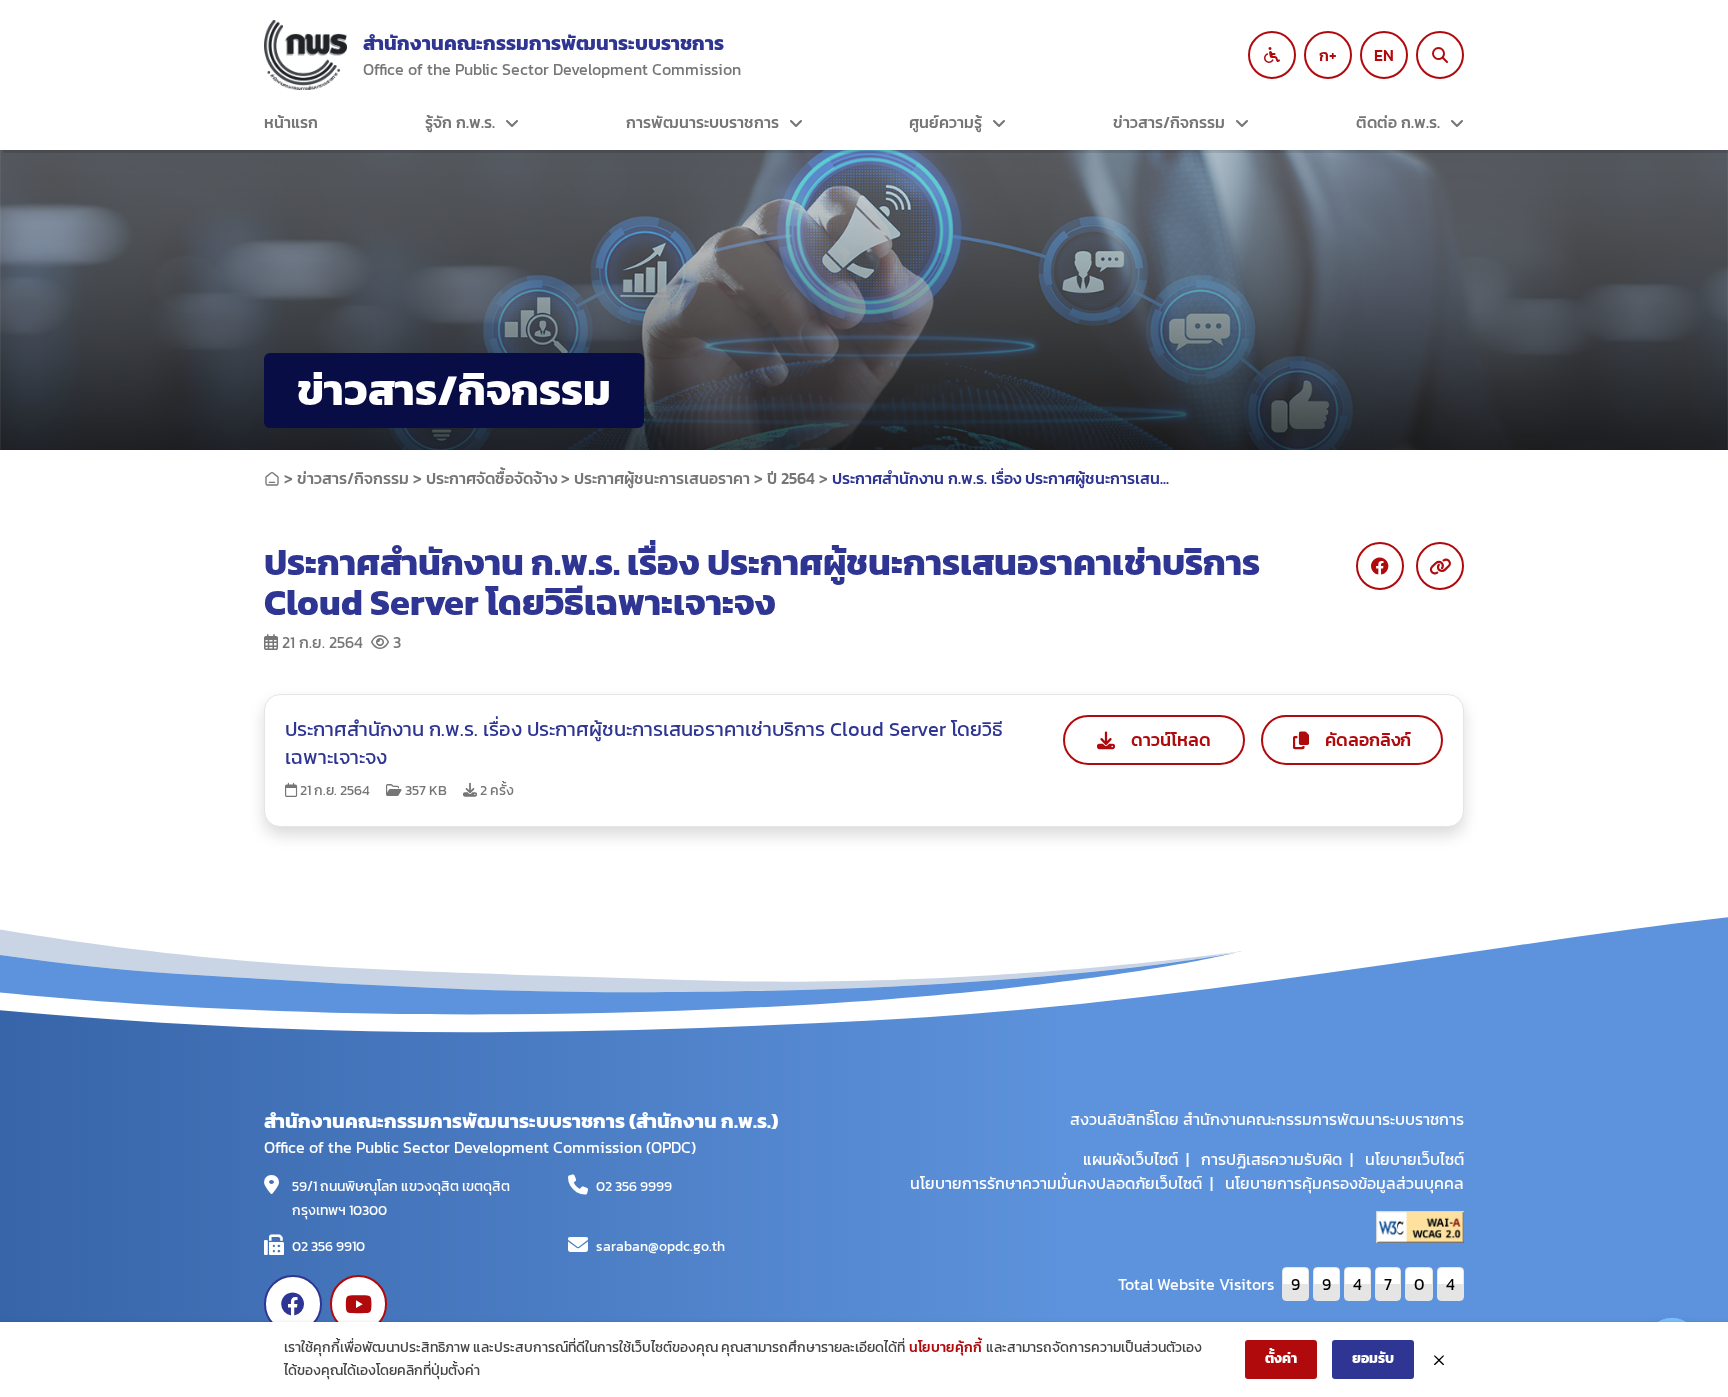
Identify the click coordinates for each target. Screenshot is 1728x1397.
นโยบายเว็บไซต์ (1414, 1159)
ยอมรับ (1373, 1358)
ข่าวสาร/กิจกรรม (1169, 122)
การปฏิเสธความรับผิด (1271, 1159)
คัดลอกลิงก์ (1368, 739)
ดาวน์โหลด (1171, 739)
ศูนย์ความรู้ (945, 122)
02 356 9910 (328, 1246)
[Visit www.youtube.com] (359, 1304)
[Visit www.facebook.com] (293, 1304)
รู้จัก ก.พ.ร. (460, 122)
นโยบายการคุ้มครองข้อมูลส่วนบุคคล (1344, 1183)
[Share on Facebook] (1380, 566)
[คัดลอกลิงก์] (1440, 566)
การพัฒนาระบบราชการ (702, 122)
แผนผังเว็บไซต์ (1130, 1159)
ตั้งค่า (1281, 1358)
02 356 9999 (634, 1186)
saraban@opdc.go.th (660, 1246)
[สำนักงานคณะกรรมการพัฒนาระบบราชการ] (305, 55)
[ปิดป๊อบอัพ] (1439, 1360)
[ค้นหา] (1440, 55)
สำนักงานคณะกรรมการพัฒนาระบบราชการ (543, 43)
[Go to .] (272, 478)
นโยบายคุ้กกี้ (945, 1347)
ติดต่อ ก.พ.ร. (1398, 122)
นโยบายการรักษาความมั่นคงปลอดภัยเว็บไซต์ (1056, 1183)
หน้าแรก (291, 122)
